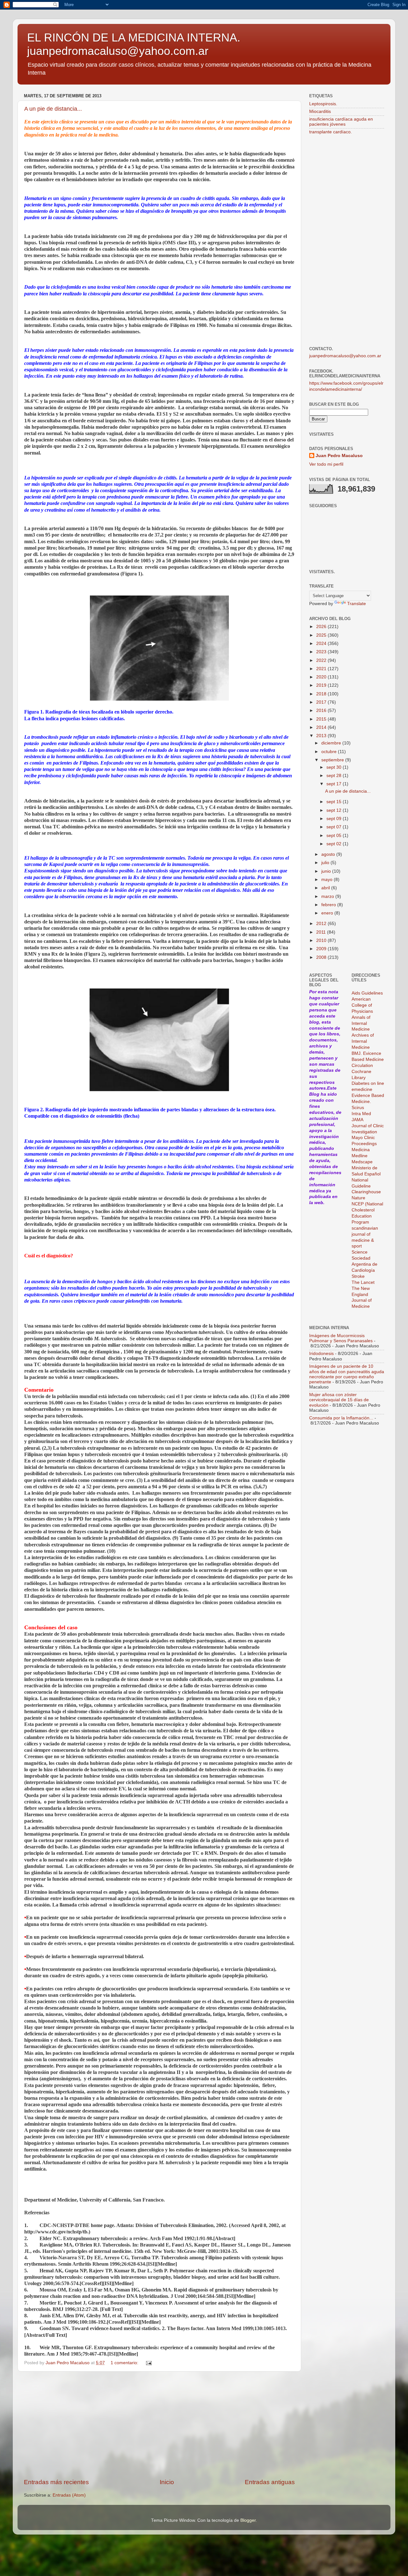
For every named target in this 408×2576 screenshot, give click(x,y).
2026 (322, 627)
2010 (322, 940)
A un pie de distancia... (53, 109)
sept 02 (335, 844)
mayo (328, 880)
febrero (329, 905)
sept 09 (335, 819)
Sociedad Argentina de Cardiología (364, 1264)
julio (326, 863)
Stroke (358, 1276)
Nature (358, 1198)
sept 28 (335, 776)
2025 (322, 635)
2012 (322, 924)
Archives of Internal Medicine (363, 1041)
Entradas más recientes (56, 2482)
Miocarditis (320, 111)
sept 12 (335, 810)
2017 (322, 702)
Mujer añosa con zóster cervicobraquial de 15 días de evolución (339, 1400)
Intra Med (361, 1114)
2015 (322, 719)
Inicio (167, 2482)
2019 (322, 685)
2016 (322, 711)
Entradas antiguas (270, 2482)
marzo (328, 896)
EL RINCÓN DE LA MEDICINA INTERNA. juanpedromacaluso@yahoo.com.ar (134, 44)
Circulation (362, 1066)
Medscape (362, 1162)
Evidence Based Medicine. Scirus (368, 1102)
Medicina (361, 1150)
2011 (322, 932)
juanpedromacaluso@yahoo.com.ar (345, 356)
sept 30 (335, 767)
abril (326, 888)
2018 (322, 694)
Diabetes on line (368, 1083)
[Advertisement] (159, 2425)
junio (327, 871)
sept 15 (335, 802)
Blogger (248, 2520)
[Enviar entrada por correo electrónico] (148, 2363)
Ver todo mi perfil (326, 464)
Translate (357, 604)
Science (360, 1252)
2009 (322, 949)
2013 (322, 736)
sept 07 (335, 827)
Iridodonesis (321, 1354)
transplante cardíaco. (331, 132)
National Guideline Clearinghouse (366, 1186)
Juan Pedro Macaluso (339, 456)
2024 (322, 644)
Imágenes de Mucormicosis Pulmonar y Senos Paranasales (341, 1338)
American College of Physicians (362, 1005)
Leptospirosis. (323, 104)
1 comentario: (125, 2363)
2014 (322, 727)
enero (328, 913)
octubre (330, 752)
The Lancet (363, 1282)
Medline (360, 1156)
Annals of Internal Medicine (361, 1023)
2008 (322, 957)
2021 (322, 669)
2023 (322, 652)
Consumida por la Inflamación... (341, 1418)
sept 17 (335, 784)
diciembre (332, 743)
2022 (322, 660)
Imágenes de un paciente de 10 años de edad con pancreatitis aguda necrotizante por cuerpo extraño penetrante (347, 1374)
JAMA (357, 1120)
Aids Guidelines (367, 993)
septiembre (333, 760)
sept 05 (335, 836)
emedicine (362, 1089)
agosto (329, 854)
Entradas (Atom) (69, 2495)
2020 (322, 677)
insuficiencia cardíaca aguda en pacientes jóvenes (341, 122)
